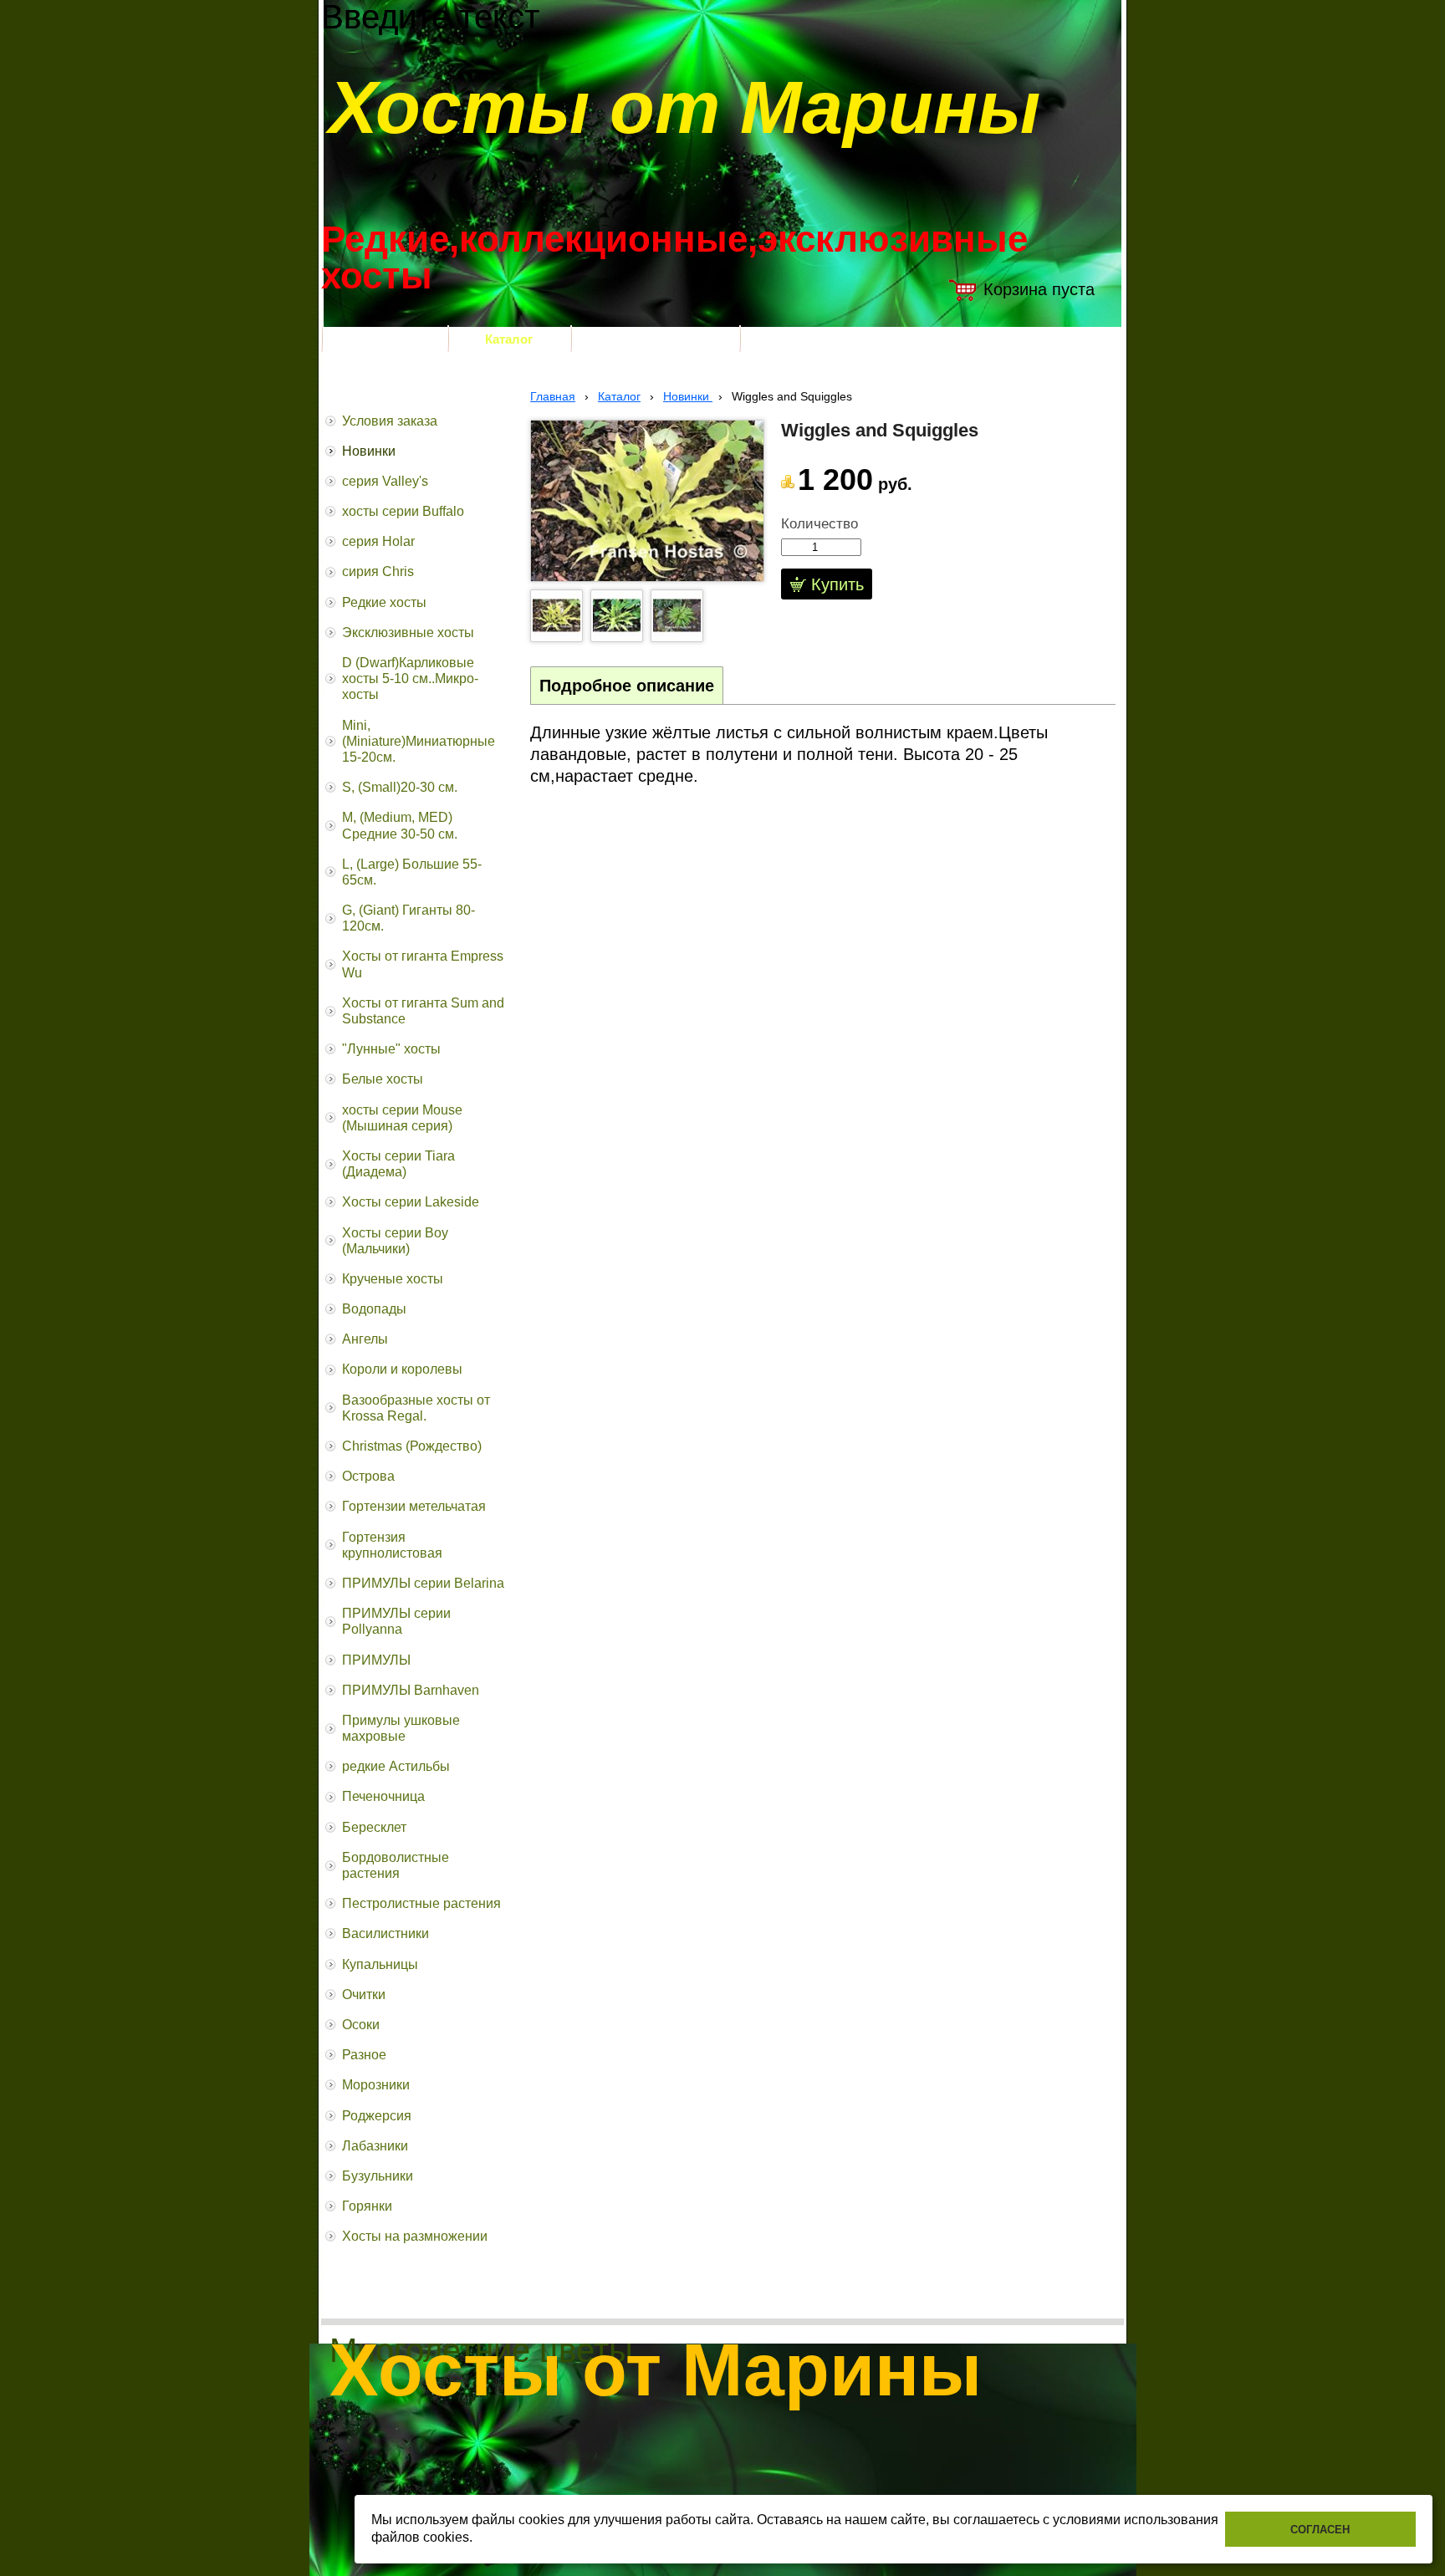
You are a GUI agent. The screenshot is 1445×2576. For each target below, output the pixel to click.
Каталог (619, 396)
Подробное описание (627, 686)
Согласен (1320, 2530)
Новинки (688, 396)
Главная (553, 396)
